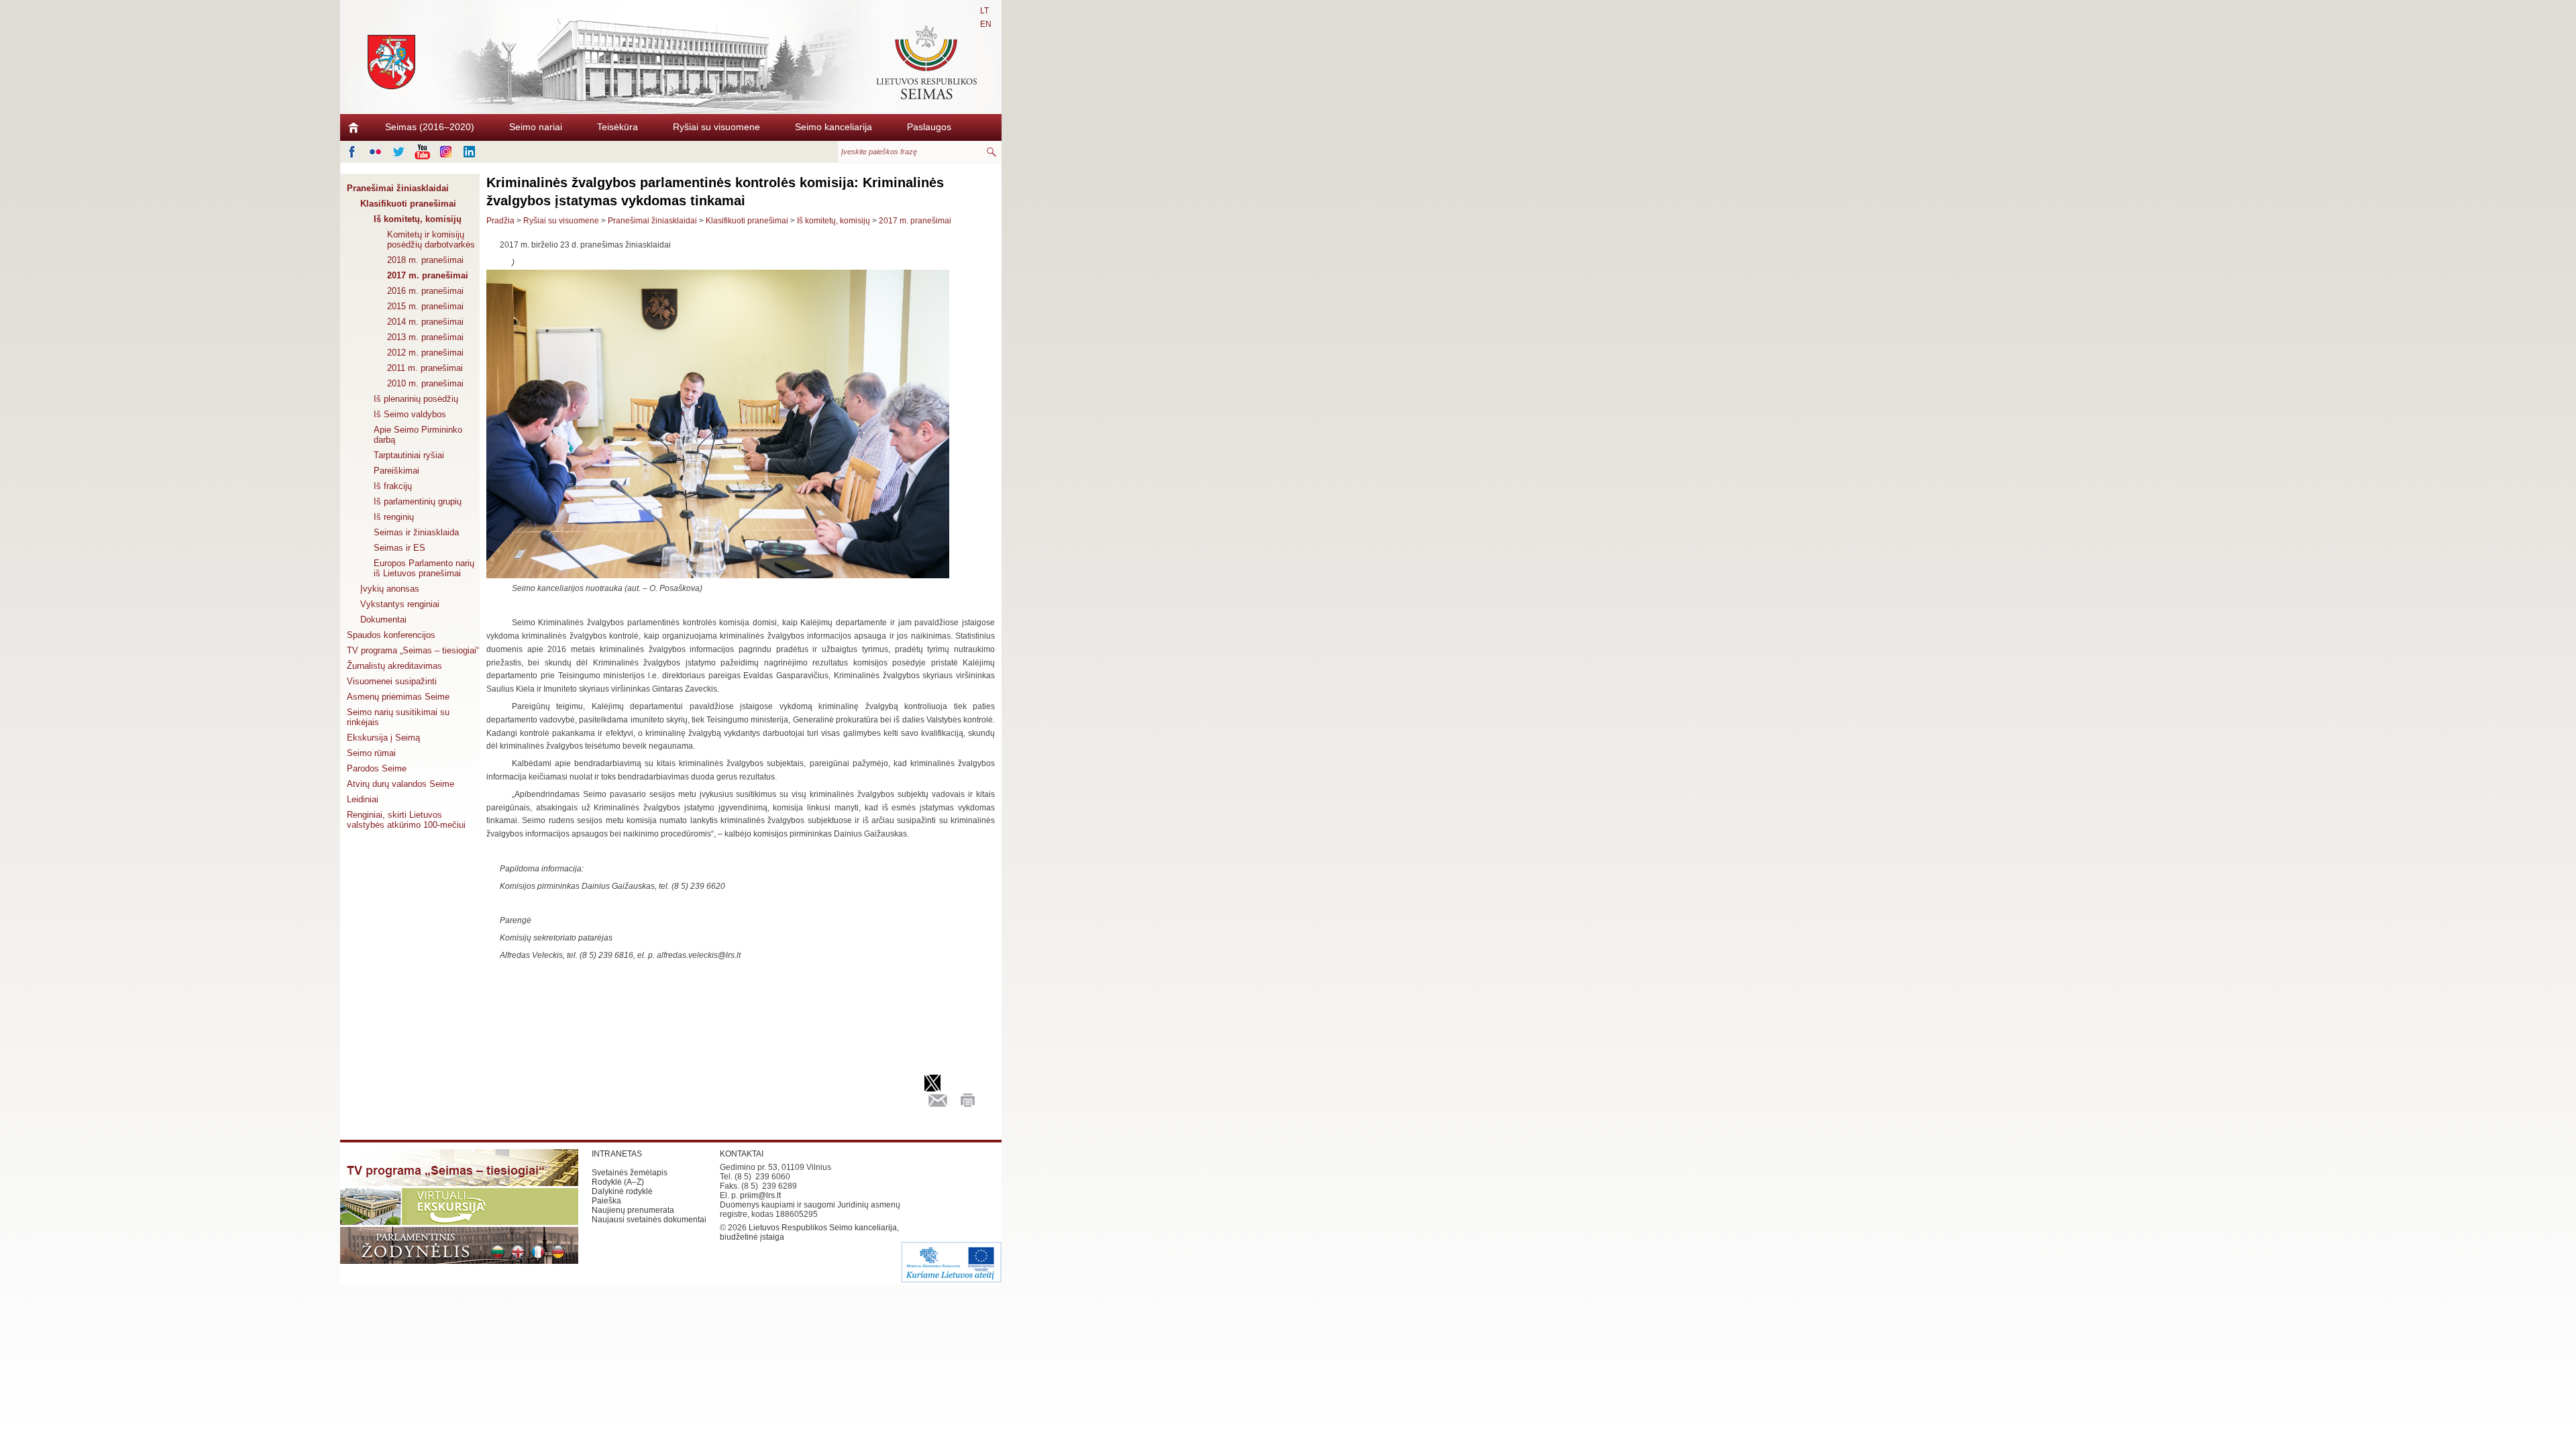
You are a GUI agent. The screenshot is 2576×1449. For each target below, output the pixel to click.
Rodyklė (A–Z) (618, 1182)
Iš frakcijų (393, 486)
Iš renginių (394, 517)
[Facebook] (352, 152)
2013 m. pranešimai (425, 337)
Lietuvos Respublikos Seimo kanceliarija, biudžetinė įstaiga (809, 1232)
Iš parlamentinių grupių (418, 501)
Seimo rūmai (371, 753)
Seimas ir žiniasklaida (416, 532)
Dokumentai (383, 620)
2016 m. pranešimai (425, 291)
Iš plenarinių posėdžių (416, 399)
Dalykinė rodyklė (622, 1191)
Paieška (606, 1201)
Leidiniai (363, 799)
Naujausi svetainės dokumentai (649, 1220)
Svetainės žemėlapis (630, 1173)
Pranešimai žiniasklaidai (398, 188)
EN (986, 24)
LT (984, 11)
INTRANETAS (617, 1154)
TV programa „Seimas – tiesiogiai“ (413, 650)
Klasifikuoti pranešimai (408, 204)
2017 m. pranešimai (428, 275)
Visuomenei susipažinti (392, 681)
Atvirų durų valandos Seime (400, 784)
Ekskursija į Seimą (383, 738)
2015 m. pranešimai (425, 306)
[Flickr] (375, 152)
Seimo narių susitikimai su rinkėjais (398, 717)
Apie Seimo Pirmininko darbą (418, 435)
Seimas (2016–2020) (430, 127)
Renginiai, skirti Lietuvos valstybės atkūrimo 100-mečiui (406, 820)
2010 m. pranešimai (425, 383)
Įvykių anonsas (390, 589)
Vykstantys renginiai (400, 604)
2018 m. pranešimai (425, 260)
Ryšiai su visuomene (716, 127)
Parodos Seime (377, 768)
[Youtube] (422, 152)
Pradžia (500, 221)
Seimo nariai (536, 127)
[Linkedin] (469, 152)
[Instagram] (446, 152)
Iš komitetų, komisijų (418, 219)
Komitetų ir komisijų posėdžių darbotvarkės (431, 239)
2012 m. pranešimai (425, 353)
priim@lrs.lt (760, 1195)
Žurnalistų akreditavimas (394, 666)
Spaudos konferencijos (391, 635)
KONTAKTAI (742, 1154)
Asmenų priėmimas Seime (398, 697)
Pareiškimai (396, 471)
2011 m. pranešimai (425, 368)
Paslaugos (929, 127)
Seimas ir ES (399, 548)
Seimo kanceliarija (834, 127)
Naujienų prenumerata (633, 1210)
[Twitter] (399, 152)
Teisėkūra (618, 127)
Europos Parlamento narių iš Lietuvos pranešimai (424, 568)
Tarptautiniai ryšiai (409, 455)
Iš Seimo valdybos (410, 414)
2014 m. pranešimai (425, 322)
